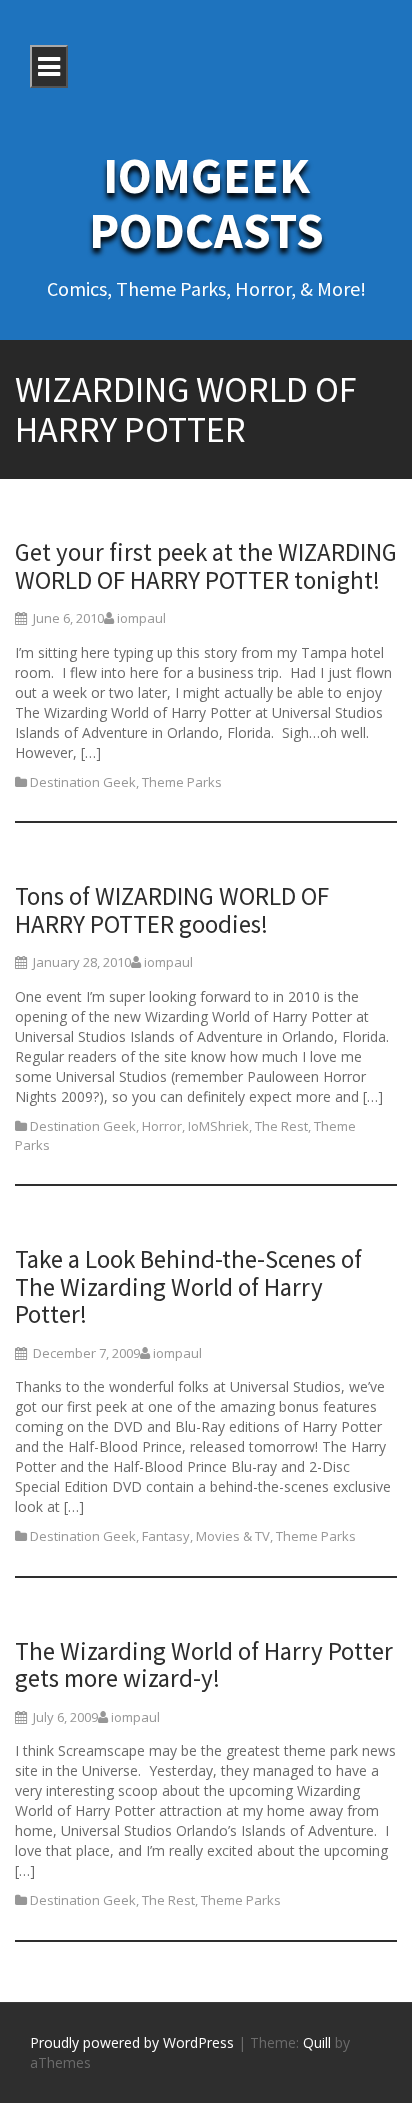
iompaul (141, 618)
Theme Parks (182, 782)
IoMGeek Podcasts (206, 203)
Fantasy (166, 1536)
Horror (162, 1126)
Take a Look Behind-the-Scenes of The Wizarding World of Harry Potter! (188, 1286)
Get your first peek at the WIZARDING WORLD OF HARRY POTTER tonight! (206, 566)
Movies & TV (233, 1536)
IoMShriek (218, 1126)
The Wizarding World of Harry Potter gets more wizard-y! (204, 1665)
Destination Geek (83, 782)
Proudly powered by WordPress (132, 2042)
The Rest (281, 1126)
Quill (317, 2042)
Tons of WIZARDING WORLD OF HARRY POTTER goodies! (172, 910)
